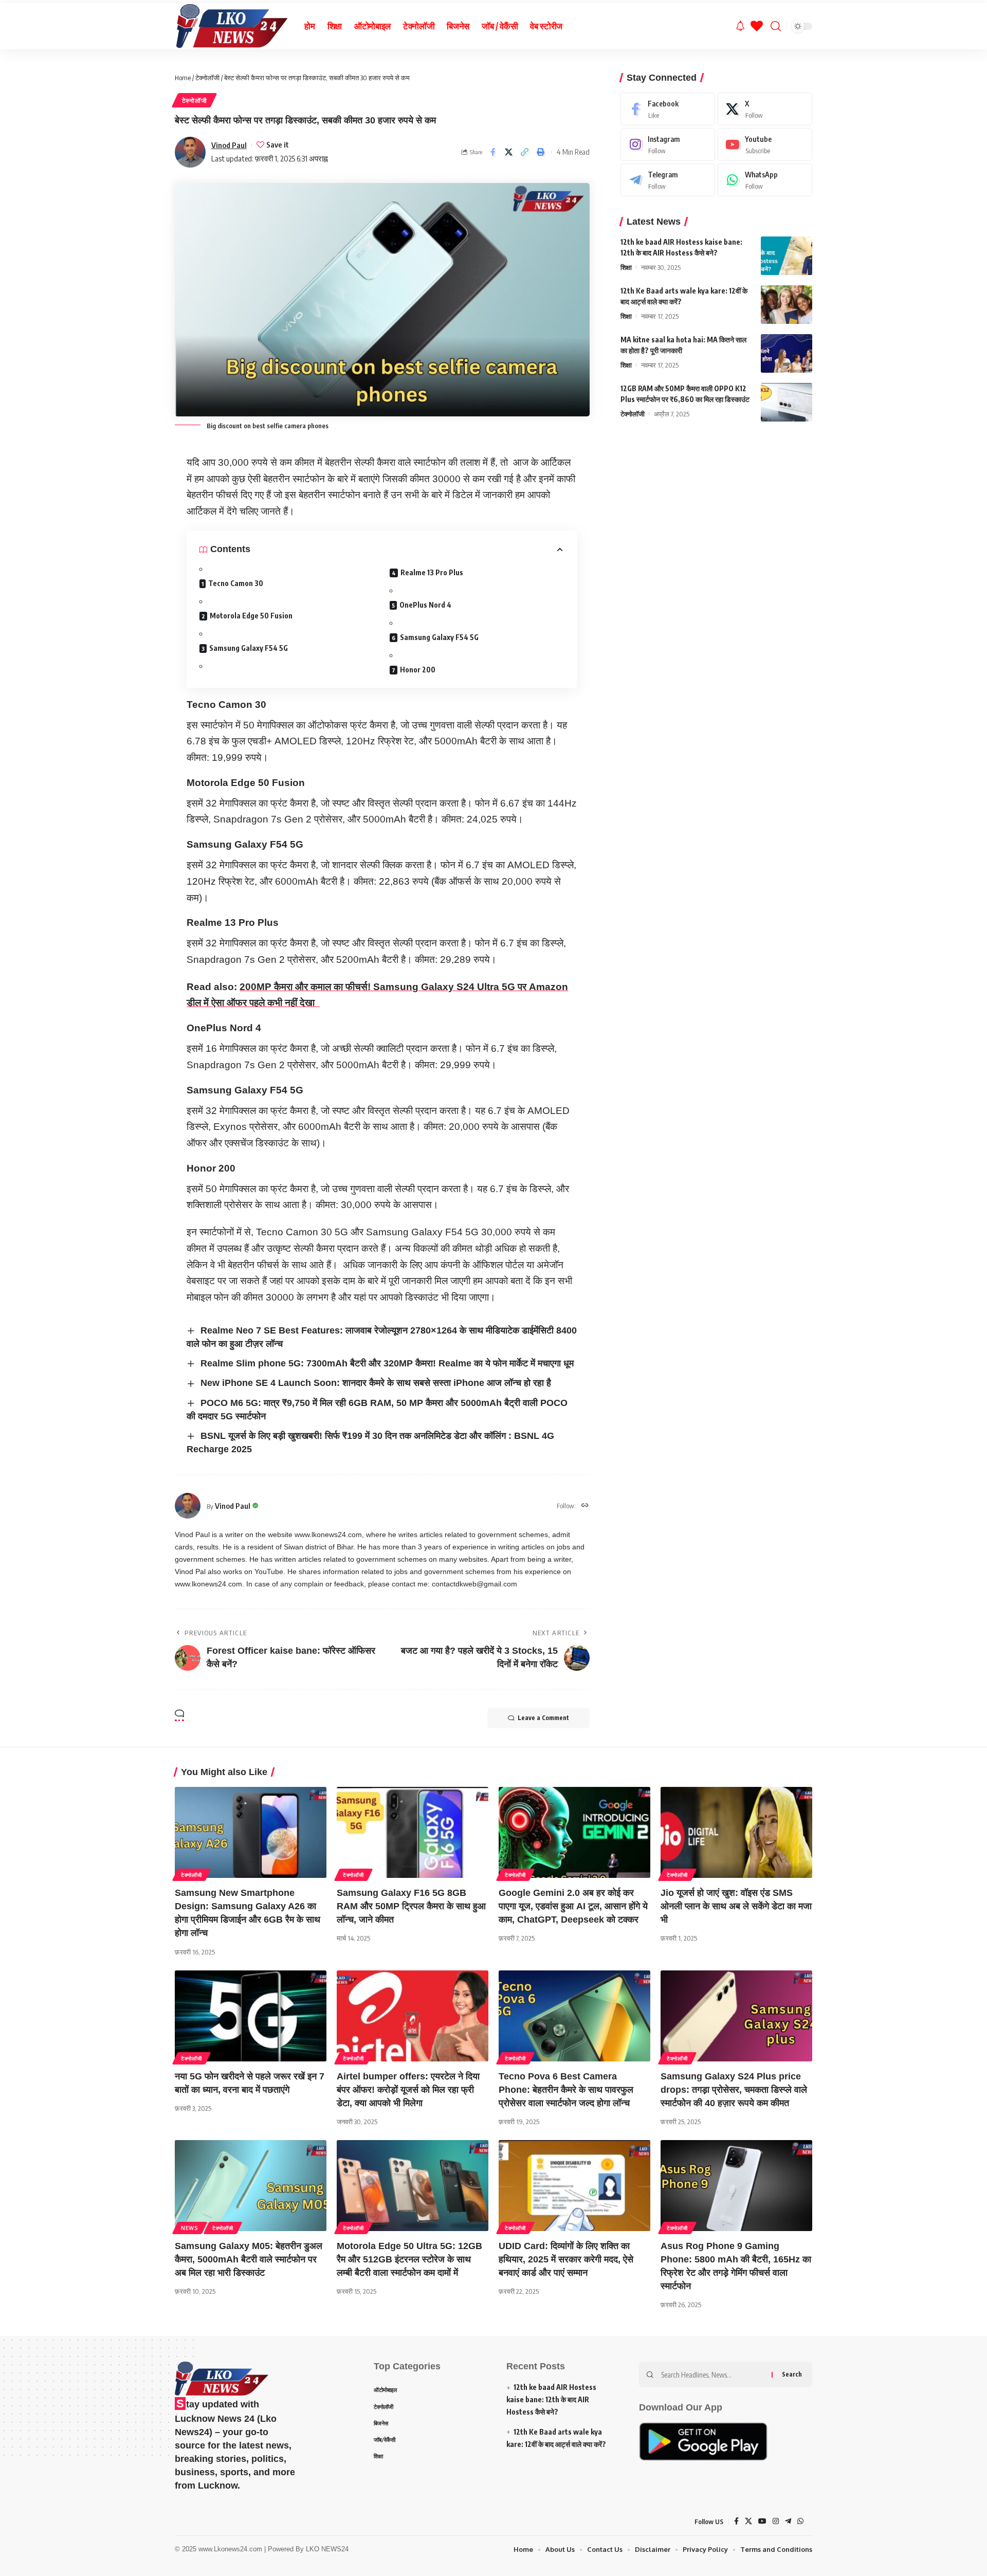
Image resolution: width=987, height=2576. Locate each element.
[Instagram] (668, 144)
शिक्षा (626, 267)
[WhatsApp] (765, 180)
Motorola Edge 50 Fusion (251, 616)
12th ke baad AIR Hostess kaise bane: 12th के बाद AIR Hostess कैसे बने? (551, 2399)
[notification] (740, 26)
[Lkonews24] (231, 26)
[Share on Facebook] (493, 152)
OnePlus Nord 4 (425, 605)
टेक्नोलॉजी (207, 78)
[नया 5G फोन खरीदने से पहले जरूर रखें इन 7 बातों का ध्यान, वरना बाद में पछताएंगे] (251, 2016)
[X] (765, 109)
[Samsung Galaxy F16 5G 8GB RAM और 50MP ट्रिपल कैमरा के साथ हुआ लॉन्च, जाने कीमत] (413, 1832)
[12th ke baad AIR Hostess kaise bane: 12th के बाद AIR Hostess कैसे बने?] (787, 256)
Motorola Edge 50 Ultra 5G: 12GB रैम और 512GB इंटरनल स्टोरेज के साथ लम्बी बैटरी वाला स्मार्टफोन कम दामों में (409, 2259)
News (190, 2228)
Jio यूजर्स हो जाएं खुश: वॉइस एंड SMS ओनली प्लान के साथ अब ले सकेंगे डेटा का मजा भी (736, 1906)
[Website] (585, 1506)
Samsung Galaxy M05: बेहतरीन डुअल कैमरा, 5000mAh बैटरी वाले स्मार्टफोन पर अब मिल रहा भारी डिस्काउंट (249, 2259)
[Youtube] (765, 144)
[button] (525, 152)
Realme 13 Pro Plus (432, 572)
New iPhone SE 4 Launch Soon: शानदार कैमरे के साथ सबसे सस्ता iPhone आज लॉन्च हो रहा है (376, 1383)
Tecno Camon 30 (236, 583)
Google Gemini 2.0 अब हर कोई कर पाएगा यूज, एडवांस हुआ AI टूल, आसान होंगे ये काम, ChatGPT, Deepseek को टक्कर (573, 1906)
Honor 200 (418, 670)
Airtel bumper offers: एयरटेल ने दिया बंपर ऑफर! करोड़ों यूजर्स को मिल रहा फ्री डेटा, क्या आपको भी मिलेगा (408, 2090)
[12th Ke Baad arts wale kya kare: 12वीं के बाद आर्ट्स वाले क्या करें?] (787, 305)
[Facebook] (668, 109)
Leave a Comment (543, 1718)
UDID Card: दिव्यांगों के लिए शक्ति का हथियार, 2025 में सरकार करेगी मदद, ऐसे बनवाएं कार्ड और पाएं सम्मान (566, 2259)
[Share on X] (509, 152)
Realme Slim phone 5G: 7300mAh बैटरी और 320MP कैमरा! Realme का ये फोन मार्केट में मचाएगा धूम (387, 1363)
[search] (776, 26)
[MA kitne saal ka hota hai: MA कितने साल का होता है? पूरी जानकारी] (787, 353)
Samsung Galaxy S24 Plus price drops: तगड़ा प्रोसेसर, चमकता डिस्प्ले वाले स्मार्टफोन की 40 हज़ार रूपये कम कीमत (734, 2090)
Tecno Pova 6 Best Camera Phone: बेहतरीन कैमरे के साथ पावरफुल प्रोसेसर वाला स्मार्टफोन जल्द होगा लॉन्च (566, 2090)
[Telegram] (668, 180)
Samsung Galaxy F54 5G (249, 648)
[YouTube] (762, 2522)
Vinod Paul (229, 145)
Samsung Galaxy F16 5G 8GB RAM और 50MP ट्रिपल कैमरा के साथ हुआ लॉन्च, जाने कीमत (411, 1906)
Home (183, 78)
